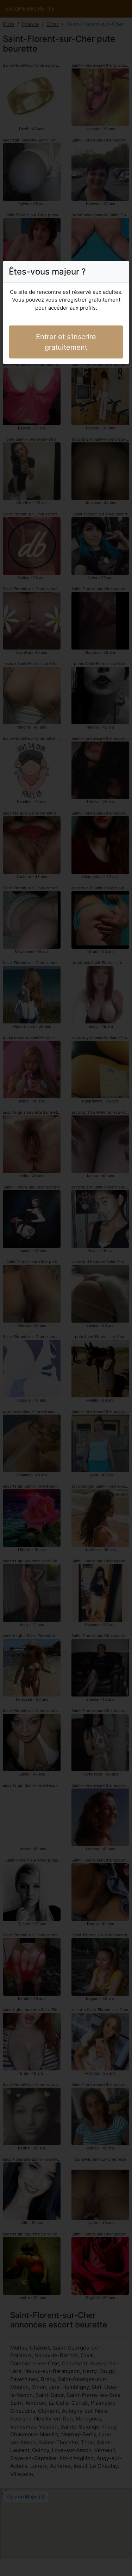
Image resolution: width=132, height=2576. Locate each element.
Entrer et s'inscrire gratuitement (66, 342)
